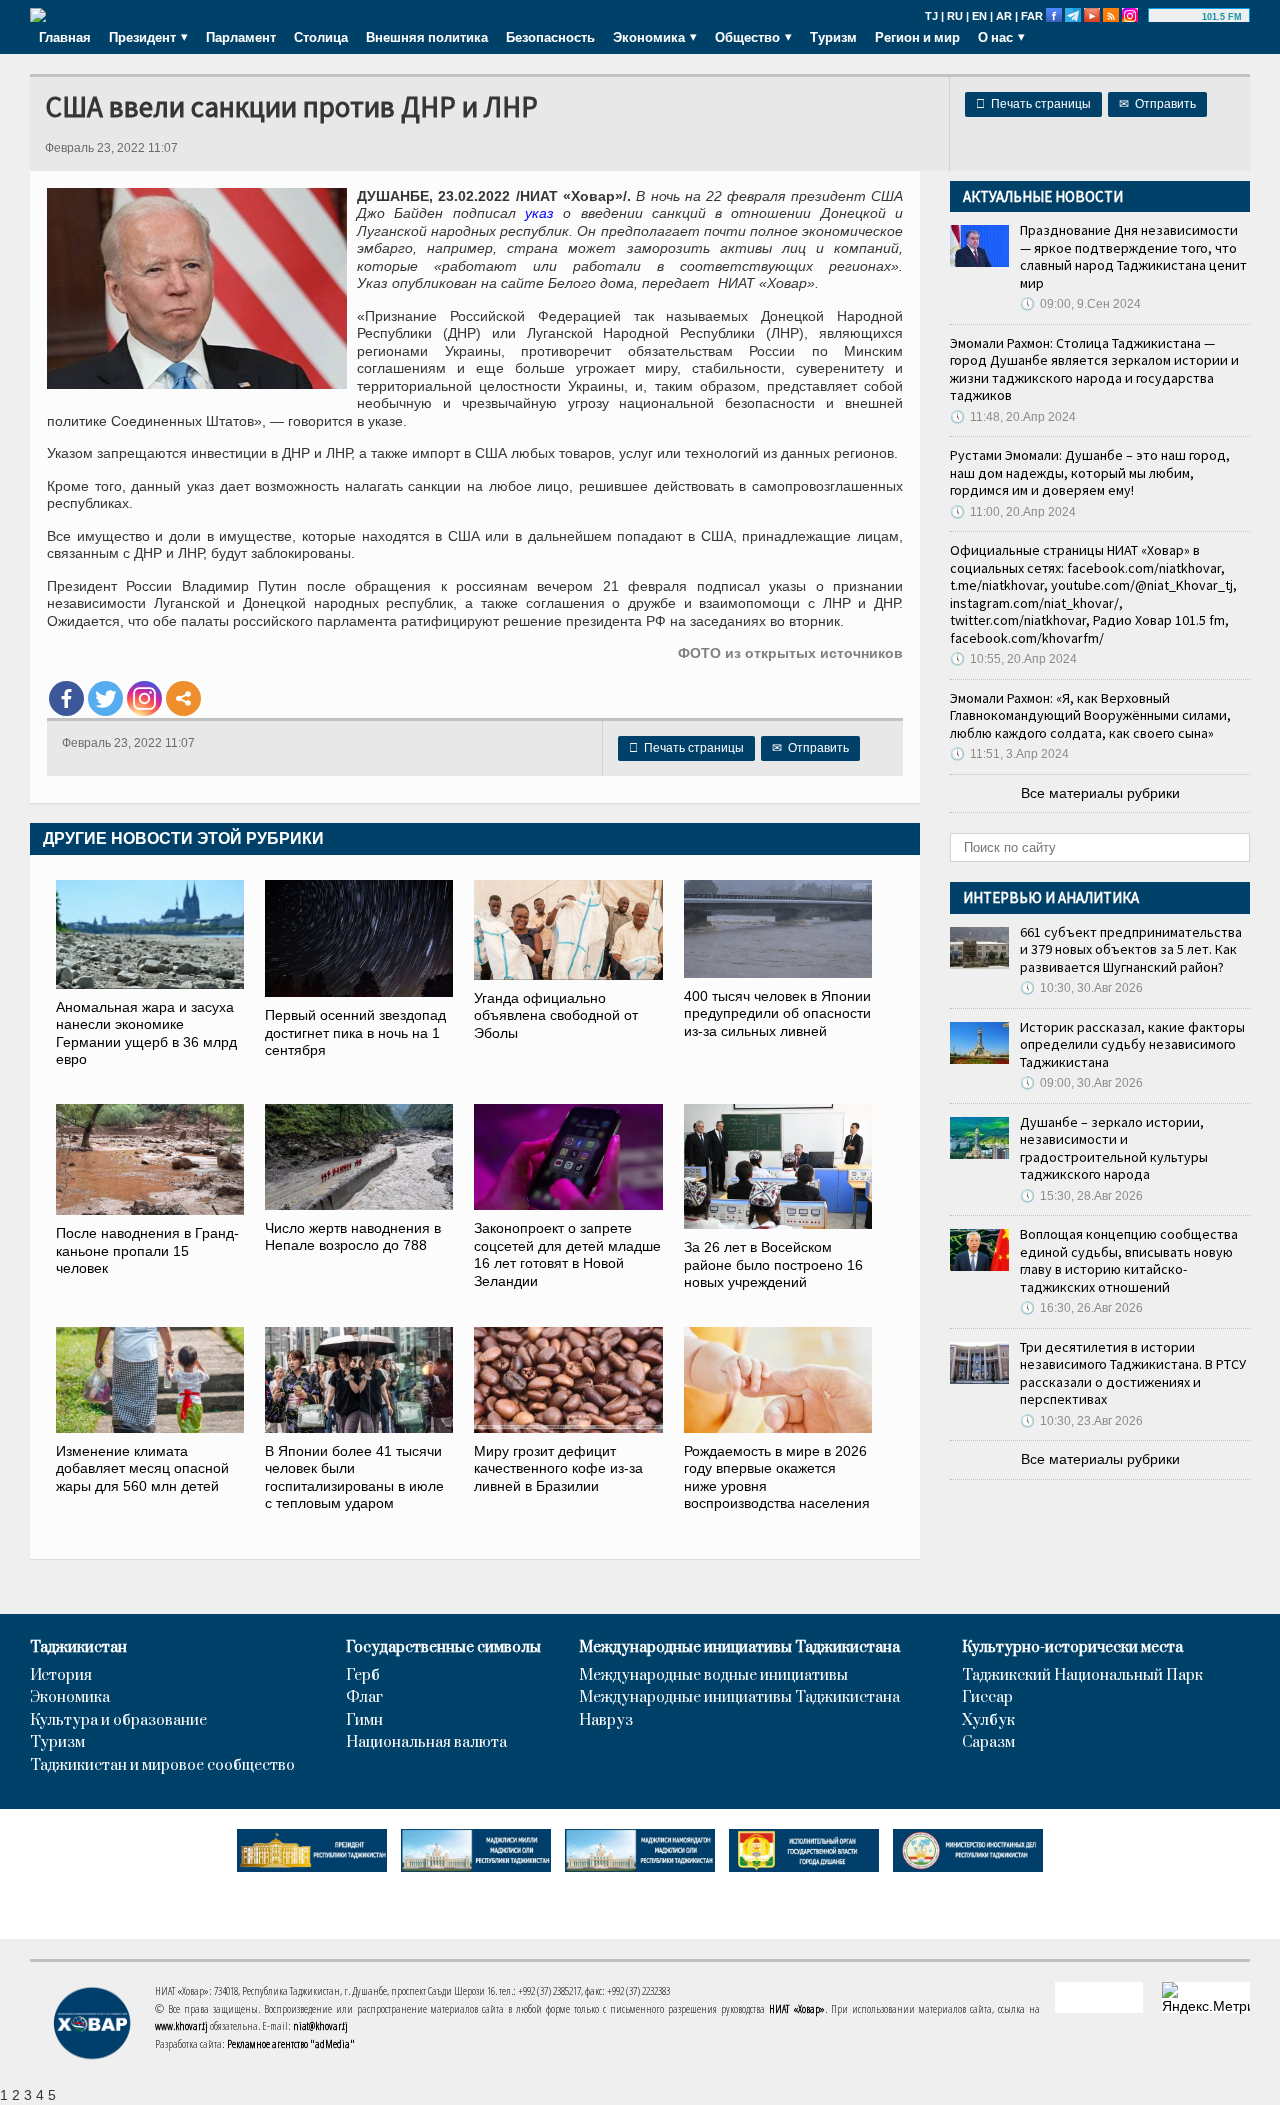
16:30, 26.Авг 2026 (1081, 1308)
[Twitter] (105, 698)
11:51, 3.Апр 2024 (1009, 754)
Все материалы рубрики (1100, 793)
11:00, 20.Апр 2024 (1013, 512)
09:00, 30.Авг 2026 (1081, 1083)
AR (1004, 16)
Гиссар (987, 1698)
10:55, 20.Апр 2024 (1013, 659)
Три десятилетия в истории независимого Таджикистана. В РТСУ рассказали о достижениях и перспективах (1133, 1373)
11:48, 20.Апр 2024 (1013, 417)
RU (955, 16)
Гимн (364, 1721)
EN (979, 16)
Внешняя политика (427, 37)
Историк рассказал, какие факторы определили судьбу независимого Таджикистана (1132, 1044)
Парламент (241, 37)
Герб (363, 1676)
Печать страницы (1033, 104)
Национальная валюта (426, 1743)
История (61, 1676)
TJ (931, 16)
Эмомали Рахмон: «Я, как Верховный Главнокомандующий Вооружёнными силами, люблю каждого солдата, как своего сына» (1090, 715)
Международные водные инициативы (713, 1676)
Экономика (70, 1698)
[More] (183, 698)
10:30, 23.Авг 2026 (1081, 1421)
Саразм (988, 1743)
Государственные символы (443, 1648)
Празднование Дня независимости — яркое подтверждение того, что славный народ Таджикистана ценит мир (1133, 256)
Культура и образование (118, 1721)
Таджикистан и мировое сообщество (162, 1766)
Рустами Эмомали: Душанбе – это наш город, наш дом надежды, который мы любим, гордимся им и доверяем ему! (1090, 472)
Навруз (606, 1721)
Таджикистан (78, 1648)
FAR (1032, 16)
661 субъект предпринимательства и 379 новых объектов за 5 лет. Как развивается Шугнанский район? (1131, 949)
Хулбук (988, 1721)
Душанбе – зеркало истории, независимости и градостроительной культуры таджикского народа (1114, 1148)
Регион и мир (917, 37)
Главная (65, 37)
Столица (321, 37)
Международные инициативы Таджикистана (739, 1648)
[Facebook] (66, 698)
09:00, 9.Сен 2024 (1080, 304)
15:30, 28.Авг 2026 (1081, 1196)
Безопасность (550, 37)
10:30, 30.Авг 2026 (1081, 988)
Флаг (364, 1698)
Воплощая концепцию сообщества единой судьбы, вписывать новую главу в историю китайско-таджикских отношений (1129, 1260)
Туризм (833, 37)
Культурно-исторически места (1072, 1648)
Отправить (1157, 104)
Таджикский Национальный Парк (1082, 1676)
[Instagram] (144, 698)
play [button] (1178, 17)
